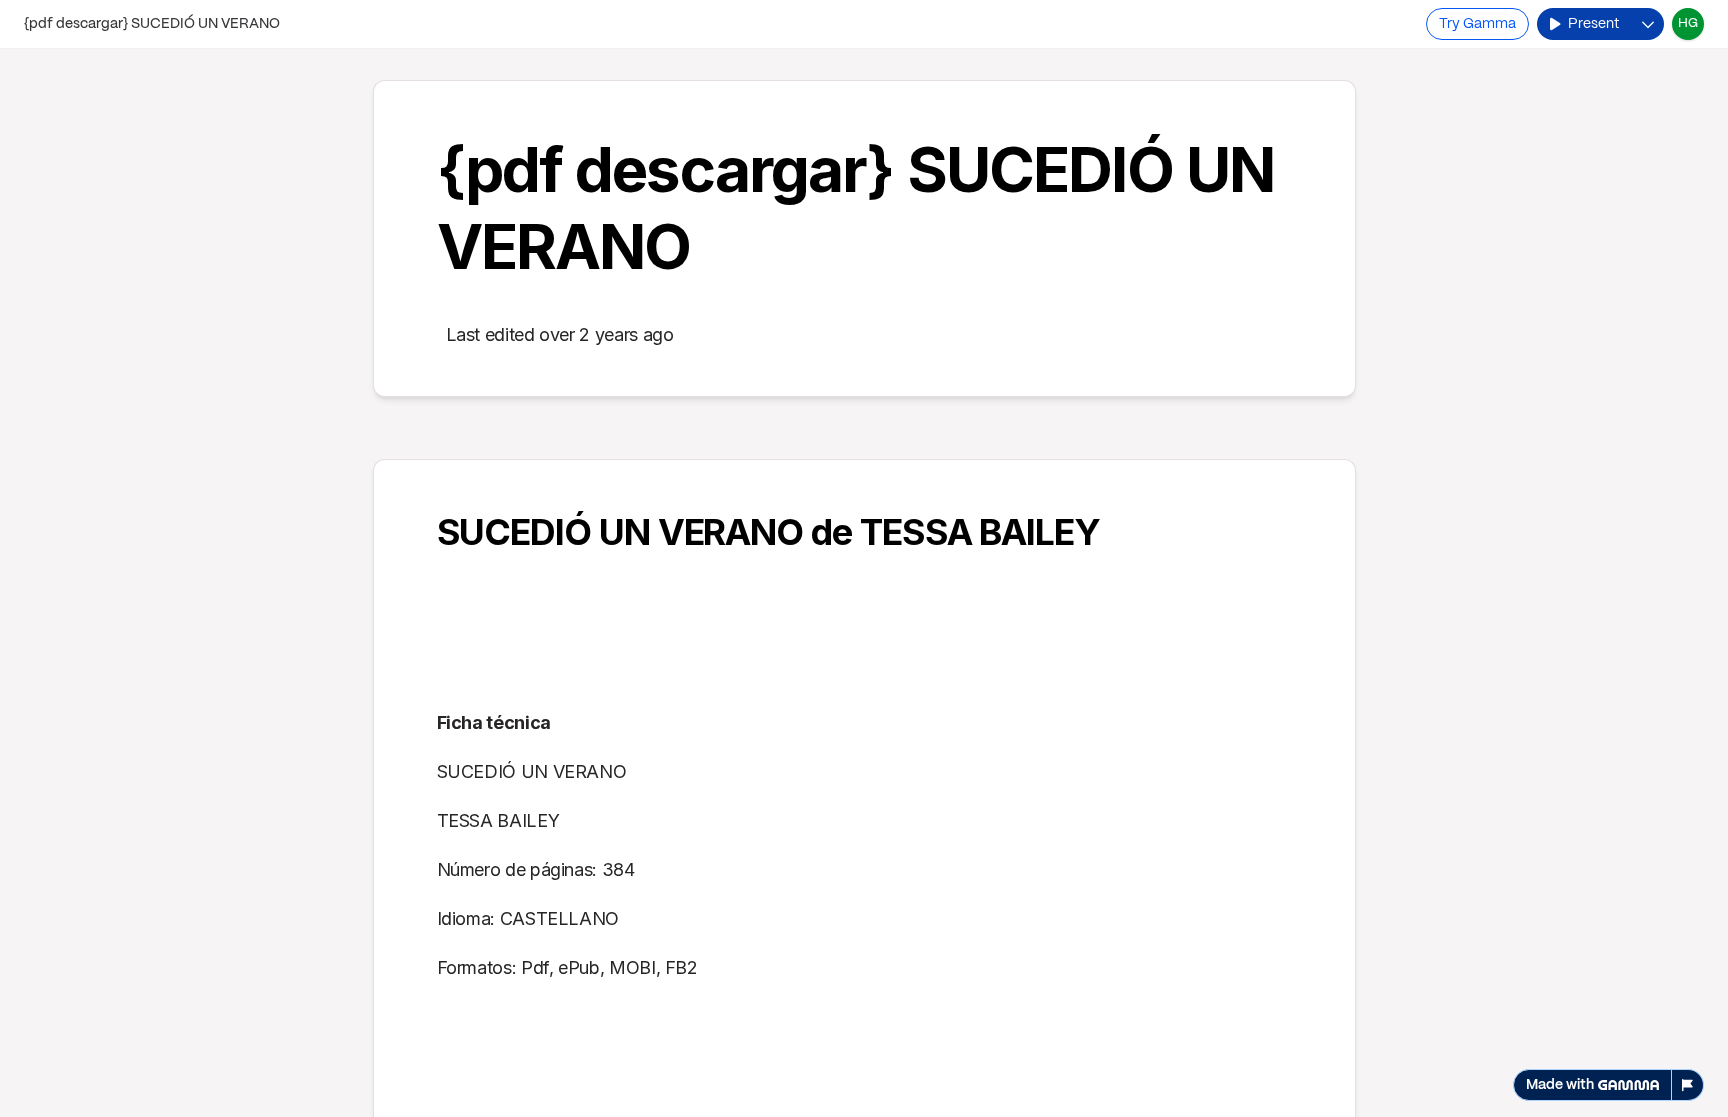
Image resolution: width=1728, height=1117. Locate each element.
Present (1593, 24)
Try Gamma (1477, 24)
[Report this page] (1688, 1085)
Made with (1560, 1085)
